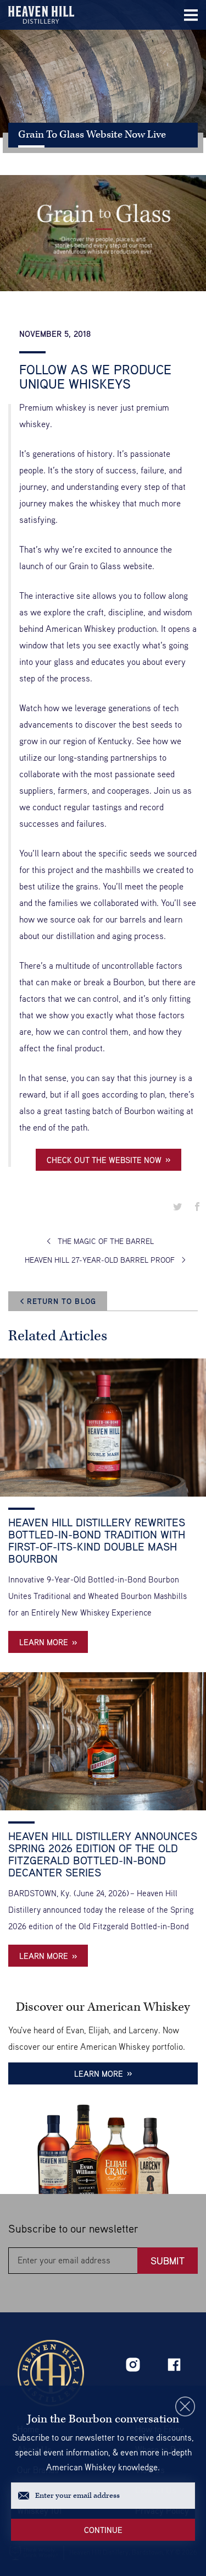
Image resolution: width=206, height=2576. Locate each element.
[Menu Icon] (191, 15)
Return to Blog (62, 1301)
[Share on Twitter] (177, 1207)
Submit (168, 2261)
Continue (103, 2530)
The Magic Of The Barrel (106, 1241)
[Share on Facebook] (197, 1207)
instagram (133, 2365)
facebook (174, 2365)
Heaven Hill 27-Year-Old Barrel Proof (100, 1260)
